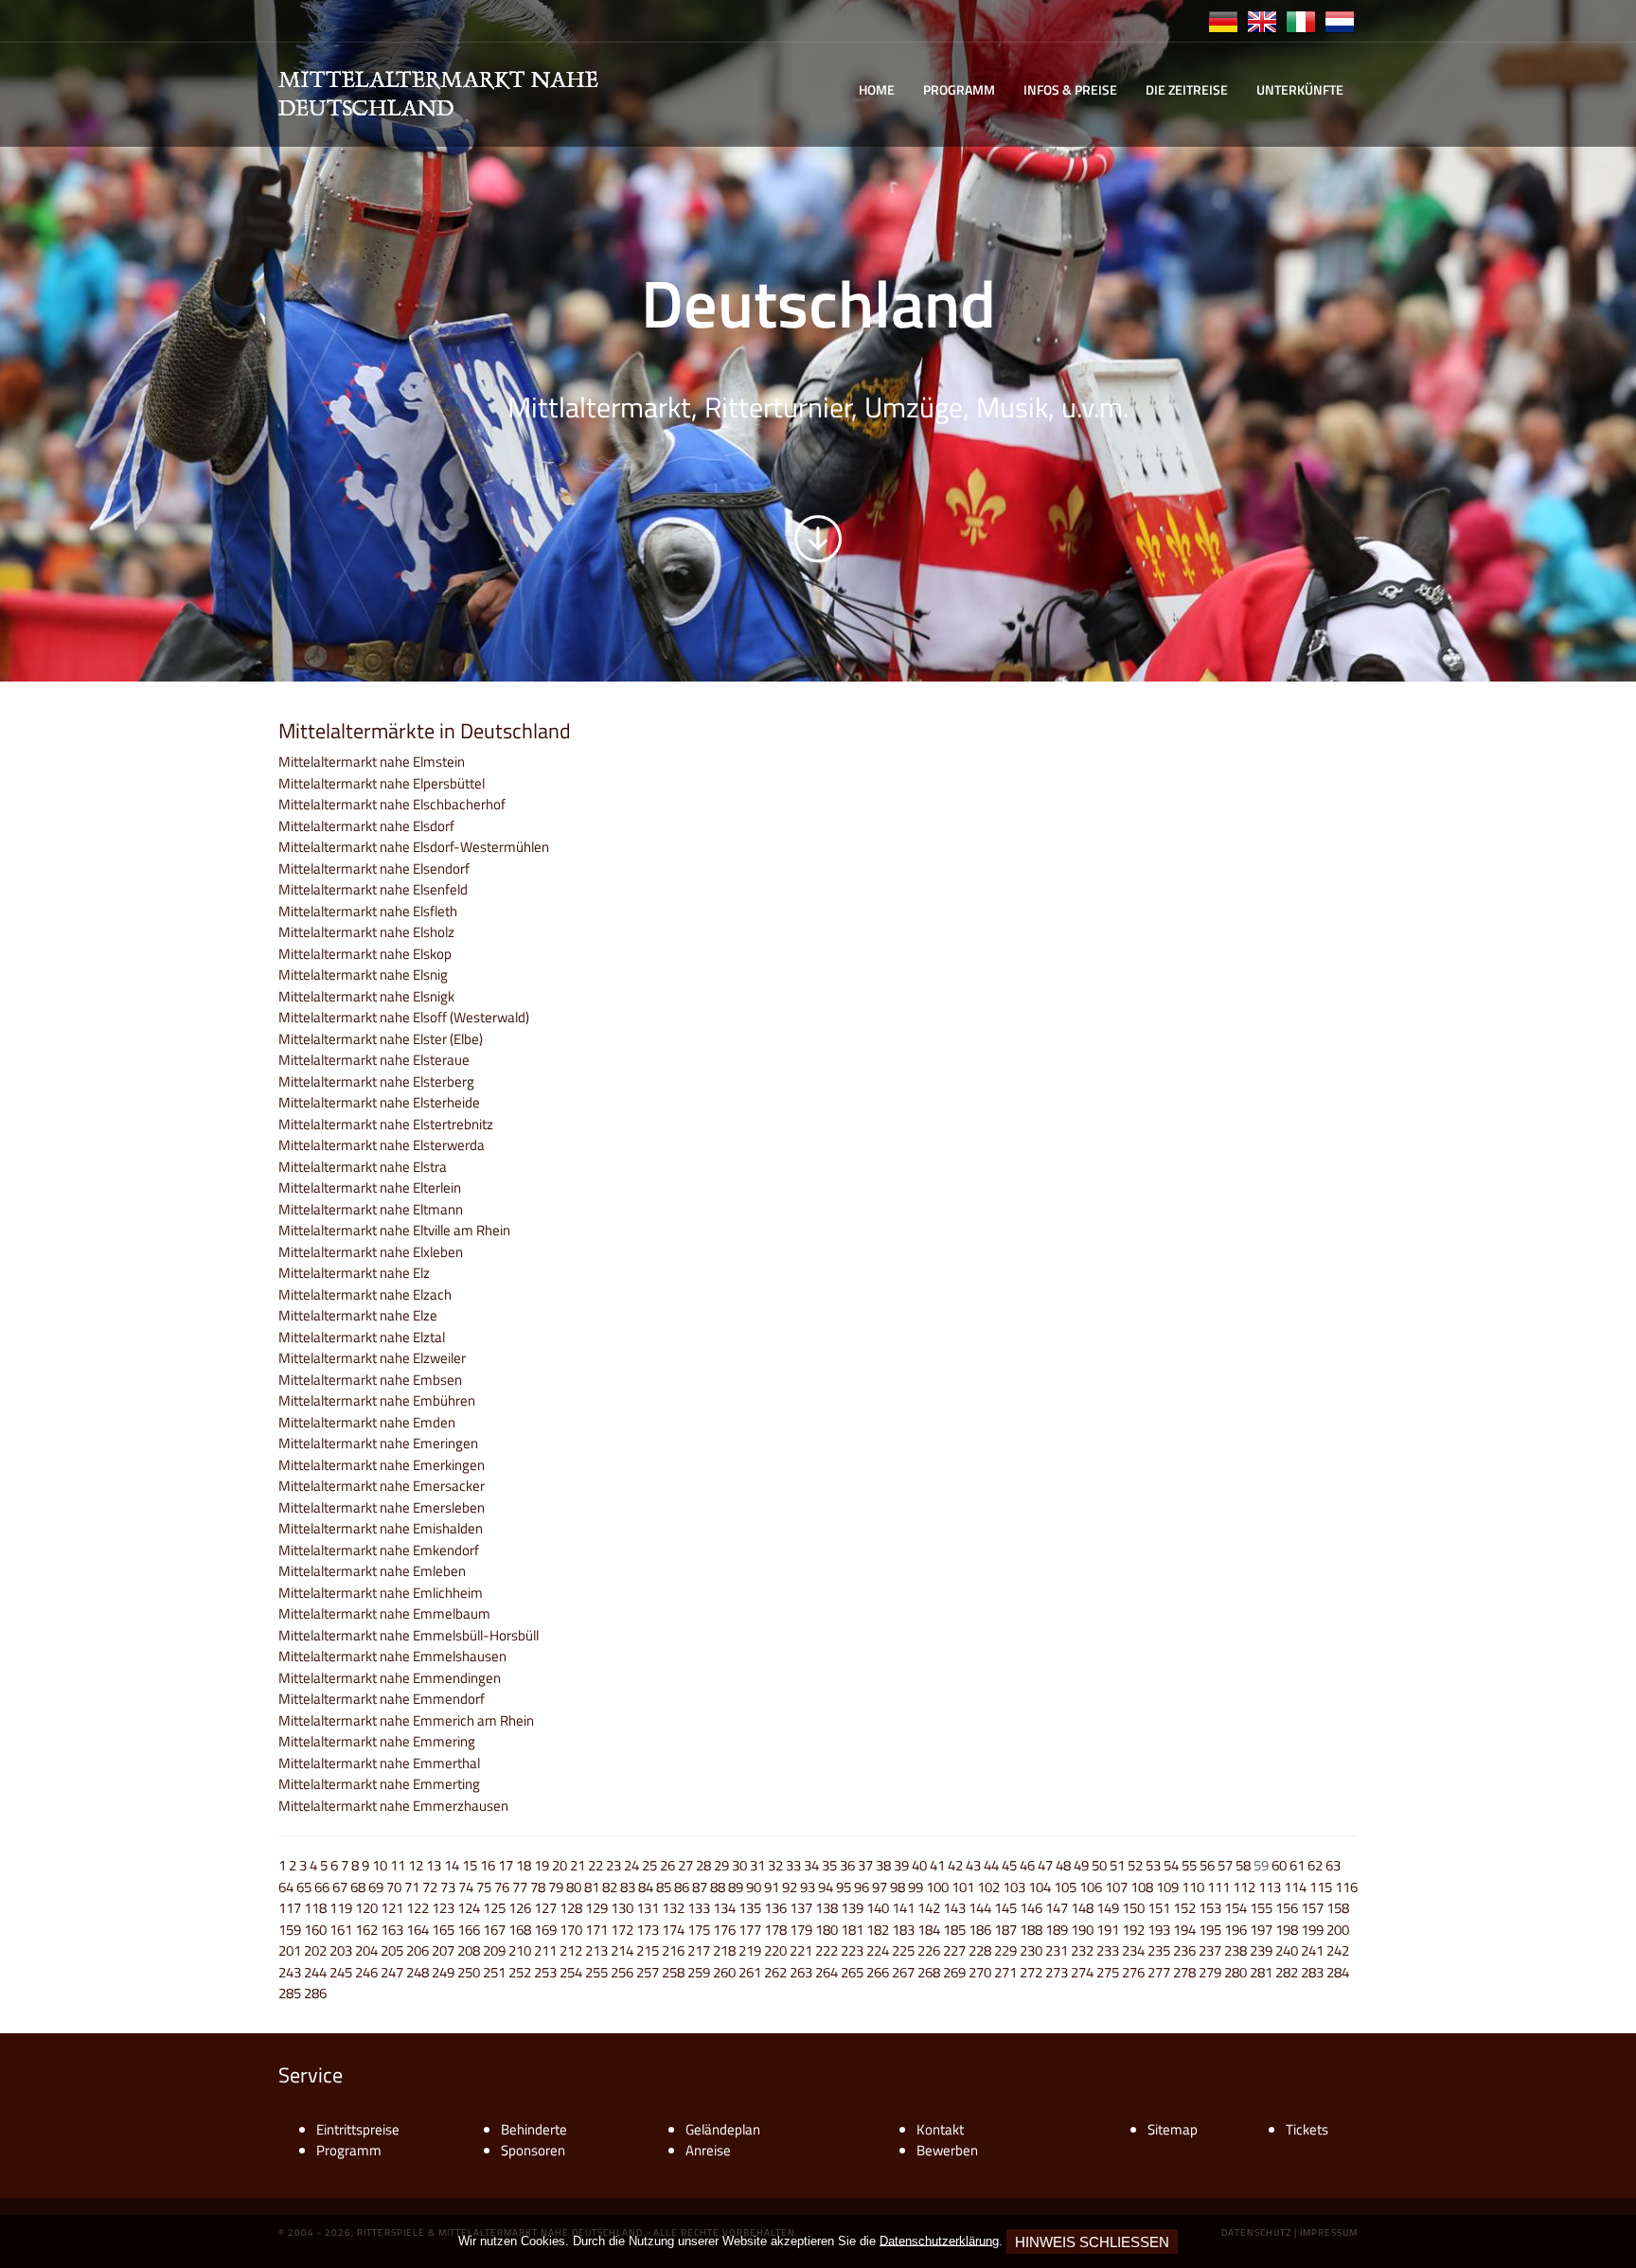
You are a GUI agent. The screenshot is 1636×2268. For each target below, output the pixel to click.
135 (750, 1908)
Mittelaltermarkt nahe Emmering (377, 1741)
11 (398, 1865)
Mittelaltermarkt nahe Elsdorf (366, 826)
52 (1135, 1865)
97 (880, 1887)
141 (903, 1908)
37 (865, 1865)
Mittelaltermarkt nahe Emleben (372, 1571)
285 (290, 1993)
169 (545, 1930)
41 (937, 1865)
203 (341, 1950)
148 (1082, 1908)
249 (443, 1972)
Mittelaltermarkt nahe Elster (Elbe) (381, 1039)
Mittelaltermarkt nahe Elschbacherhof (392, 804)
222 (827, 1950)
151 (1159, 1908)
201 (290, 1950)
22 (596, 1865)
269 (954, 1972)
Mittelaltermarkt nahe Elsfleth (368, 911)
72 (430, 1887)
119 (341, 1908)
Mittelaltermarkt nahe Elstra (363, 1167)
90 (754, 1887)
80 (574, 1887)
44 (991, 1865)
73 (448, 1887)
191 (1108, 1930)
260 (724, 1972)
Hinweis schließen (1092, 2242)
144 (980, 1908)
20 (560, 1865)
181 (852, 1930)
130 (622, 1908)
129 (596, 1908)
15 (470, 1865)
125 (494, 1908)
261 (750, 1972)
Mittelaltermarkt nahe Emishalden (381, 1528)
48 (1063, 1865)
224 (878, 1950)
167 (494, 1930)
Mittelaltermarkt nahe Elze (358, 1315)
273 (1057, 1972)
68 (358, 1887)
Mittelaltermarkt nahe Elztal (362, 1337)
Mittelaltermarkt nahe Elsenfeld (373, 889)
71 (412, 1887)
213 (596, 1950)
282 (1287, 1972)
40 (919, 1865)
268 (929, 1972)
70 (394, 1887)
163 (392, 1930)
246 (366, 1972)
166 (469, 1930)
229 (1005, 1950)
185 (954, 1930)
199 (1312, 1930)
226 (929, 1950)
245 (341, 1972)
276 (1133, 1972)
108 (1142, 1887)
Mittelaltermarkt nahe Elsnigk (366, 996)
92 (790, 1887)
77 (520, 1887)
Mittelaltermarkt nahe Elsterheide (379, 1102)
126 (520, 1908)
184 (929, 1930)
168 (520, 1930)
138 (827, 1908)
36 (847, 1865)
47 (1045, 1865)
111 (1218, 1887)
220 (775, 1950)
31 (757, 1865)
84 (646, 1887)
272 (1031, 1972)
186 (980, 1930)
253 (545, 1972)
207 (443, 1950)
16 (488, 1865)
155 (1261, 1908)
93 (808, 1887)
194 (1184, 1930)
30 (739, 1865)
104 (1040, 1887)
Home (877, 89)
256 (622, 1972)
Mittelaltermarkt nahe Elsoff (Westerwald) (404, 1017)
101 (963, 1887)
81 (592, 1887)
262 (775, 1972)
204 (366, 1950)
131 (648, 1908)
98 (898, 1887)
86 (682, 1887)
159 (290, 1930)
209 (494, 1950)
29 (721, 1865)
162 (366, 1930)
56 (1207, 1865)
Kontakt (940, 2129)
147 (1057, 1908)
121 (392, 1908)
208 (469, 1950)
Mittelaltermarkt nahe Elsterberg (376, 1081)
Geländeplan (723, 2129)
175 (699, 1930)
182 (878, 1930)
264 (827, 1972)
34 (811, 1865)
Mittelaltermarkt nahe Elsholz (366, 932)
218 (724, 1950)
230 (1031, 1950)
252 (520, 1972)
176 (724, 1930)
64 (286, 1887)
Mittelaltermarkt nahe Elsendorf (374, 868)
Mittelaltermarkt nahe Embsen (370, 1380)
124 (469, 1908)
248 (418, 1972)
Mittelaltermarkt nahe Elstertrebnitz (386, 1124)
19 (542, 1865)
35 (829, 1865)
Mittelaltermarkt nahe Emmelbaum (384, 1613)
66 (322, 1887)
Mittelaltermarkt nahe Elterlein (370, 1187)
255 (596, 1972)
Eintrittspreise (358, 2129)
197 (1261, 1930)
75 (484, 1887)
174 (673, 1930)
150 (1133, 1908)
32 (775, 1865)
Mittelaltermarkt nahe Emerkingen (382, 1465)
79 (556, 1887)
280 (1236, 1972)
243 (290, 1972)
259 (699, 1972)
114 (1295, 1887)
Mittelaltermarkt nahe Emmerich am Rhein (406, 1720)
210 (520, 1950)
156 (1287, 1908)
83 (628, 1887)
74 (466, 1887)
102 (988, 1887)
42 (955, 1865)
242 (1338, 1950)
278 (1184, 1972)
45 (1009, 1865)
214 (622, 1950)
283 (1312, 1972)
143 (954, 1908)
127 (545, 1908)
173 (648, 1930)
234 (1133, 1950)
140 (878, 1908)
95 (844, 1887)
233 (1108, 1950)
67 (340, 1887)
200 (1338, 1930)
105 (1065, 1887)
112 (1244, 1887)
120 (366, 1908)
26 (667, 1865)
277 (1159, 1972)
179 (801, 1930)
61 (1297, 1865)
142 (929, 1908)
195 (1210, 1930)
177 (750, 1930)
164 (418, 1930)
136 (775, 1908)
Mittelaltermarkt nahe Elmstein (372, 762)
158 (1338, 1908)
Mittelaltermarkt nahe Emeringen (378, 1443)
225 (903, 1950)
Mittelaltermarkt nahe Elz (354, 1273)
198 (1287, 1930)
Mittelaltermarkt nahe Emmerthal (379, 1763)
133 (699, 1908)
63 (1333, 1865)
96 (862, 1887)
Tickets (1307, 2129)
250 (469, 1972)
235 (1159, 1950)
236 (1184, 1950)
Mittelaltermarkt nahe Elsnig (363, 975)
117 (290, 1908)
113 (1270, 1887)
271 (1005, 1972)
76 (502, 1887)
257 (648, 1972)
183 (903, 1930)
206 (418, 1950)
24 (631, 1865)
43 (973, 1865)
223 (852, 1950)
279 (1210, 1972)
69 (376, 1887)
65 (304, 1887)
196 (1236, 1930)
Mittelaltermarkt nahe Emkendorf (379, 1550)
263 (801, 1972)
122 (418, 1908)
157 (1312, 1908)
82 (610, 1887)
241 (1312, 1950)
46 (1027, 1865)
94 (826, 1887)
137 (801, 1908)
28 (703, 1865)
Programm (959, 89)
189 (1057, 1930)
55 (1189, 1865)
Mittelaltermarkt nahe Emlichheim (381, 1593)
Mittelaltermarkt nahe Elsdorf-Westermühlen (414, 847)
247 (392, 1972)
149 (1108, 1908)
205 (392, 1950)
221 (801, 1950)
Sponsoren (533, 2150)
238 (1236, 1950)
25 (649, 1865)
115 (1321, 1887)
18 (524, 1865)
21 (578, 1865)
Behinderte (534, 2129)
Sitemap (1173, 2129)
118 (315, 1908)
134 (724, 1908)
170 (571, 1930)
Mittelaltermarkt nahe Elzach (365, 1294)
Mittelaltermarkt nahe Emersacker (382, 1486)
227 (954, 1950)
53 (1153, 1865)
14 (452, 1865)
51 (1117, 1865)
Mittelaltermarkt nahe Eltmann (371, 1209)
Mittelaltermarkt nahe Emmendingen (390, 1678)
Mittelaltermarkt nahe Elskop (365, 954)
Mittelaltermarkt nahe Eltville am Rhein (394, 1230)
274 (1082, 1972)
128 (571, 1908)
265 (852, 1972)
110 (1193, 1887)
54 (1171, 1865)
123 (443, 1908)
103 (1014, 1887)
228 (980, 1950)
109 (1167, 1887)
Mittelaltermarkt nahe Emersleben (382, 1507)
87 (700, 1887)
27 (685, 1865)
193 (1159, 1930)
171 (596, 1930)
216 (673, 1950)
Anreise (708, 2150)
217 (699, 1950)
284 (1338, 1972)
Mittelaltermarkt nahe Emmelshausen (392, 1656)
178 (775, 1930)
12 (416, 1865)
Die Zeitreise (1187, 89)
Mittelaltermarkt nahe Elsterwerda (382, 1145)
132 (673, 1908)
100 (937, 1887)
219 (750, 1950)
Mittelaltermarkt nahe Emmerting (379, 1784)
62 (1315, 1865)
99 (916, 1887)
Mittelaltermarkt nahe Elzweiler (372, 1358)
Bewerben (947, 2150)
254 (571, 1972)
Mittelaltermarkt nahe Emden (367, 1422)
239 (1261, 1950)
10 (380, 1865)
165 (443, 1930)
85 (664, 1887)
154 (1236, 1908)
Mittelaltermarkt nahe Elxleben (371, 1252)
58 (1243, 1865)
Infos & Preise (1070, 89)
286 (315, 1993)
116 (1346, 1887)
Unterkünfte (1300, 89)
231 (1057, 1950)
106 (1091, 1887)
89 (736, 1887)
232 (1082, 1950)
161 (341, 1930)
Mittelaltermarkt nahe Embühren (377, 1400)
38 (883, 1865)
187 (1005, 1930)
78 (538, 1887)
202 (315, 1950)
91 (772, 1887)
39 (901, 1865)
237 (1210, 1950)
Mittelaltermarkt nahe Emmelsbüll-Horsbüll (409, 1635)
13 (434, 1865)
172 (622, 1930)
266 (878, 1972)
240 (1287, 1950)
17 (506, 1865)
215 (648, 1950)
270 (980, 1972)
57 (1225, 1865)
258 (673, 1972)
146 (1031, 1908)
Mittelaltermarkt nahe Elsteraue (374, 1060)
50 (1099, 1865)
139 (852, 1908)
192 (1133, 1930)
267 (903, 1972)
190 (1082, 1930)
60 (1279, 1865)
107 (1116, 1887)
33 (793, 1865)
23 (613, 1865)
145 (1005, 1908)
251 (494, 1972)
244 (315, 1972)
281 (1261, 1972)
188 (1031, 1930)
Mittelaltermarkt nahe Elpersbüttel (382, 783)
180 (827, 1930)
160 (315, 1930)
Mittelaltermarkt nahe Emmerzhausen (393, 1806)
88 (718, 1887)
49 (1081, 1865)
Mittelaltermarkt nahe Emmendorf (382, 1699)
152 (1184, 1908)
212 (571, 1950)
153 (1210, 1908)
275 (1108, 1972)
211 (545, 1950)
